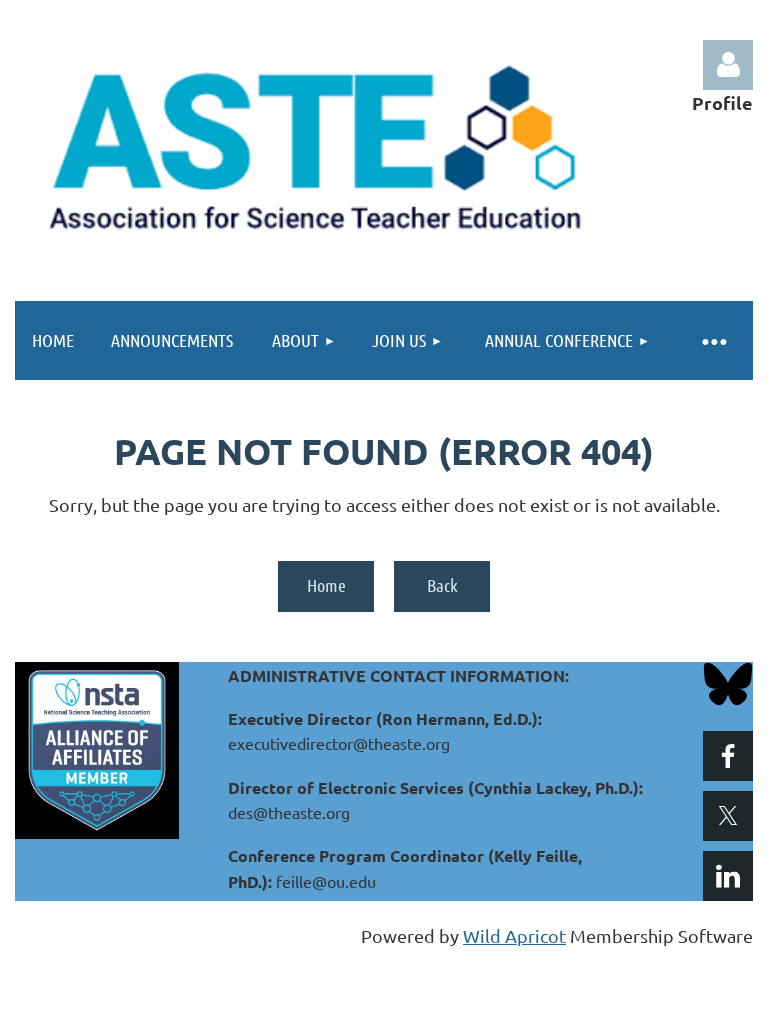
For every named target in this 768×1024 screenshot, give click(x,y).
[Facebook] (728, 756)
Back (442, 585)
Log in (728, 65)
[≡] (713, 340)
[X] (728, 816)
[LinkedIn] (728, 876)
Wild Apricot (514, 935)
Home (326, 585)
